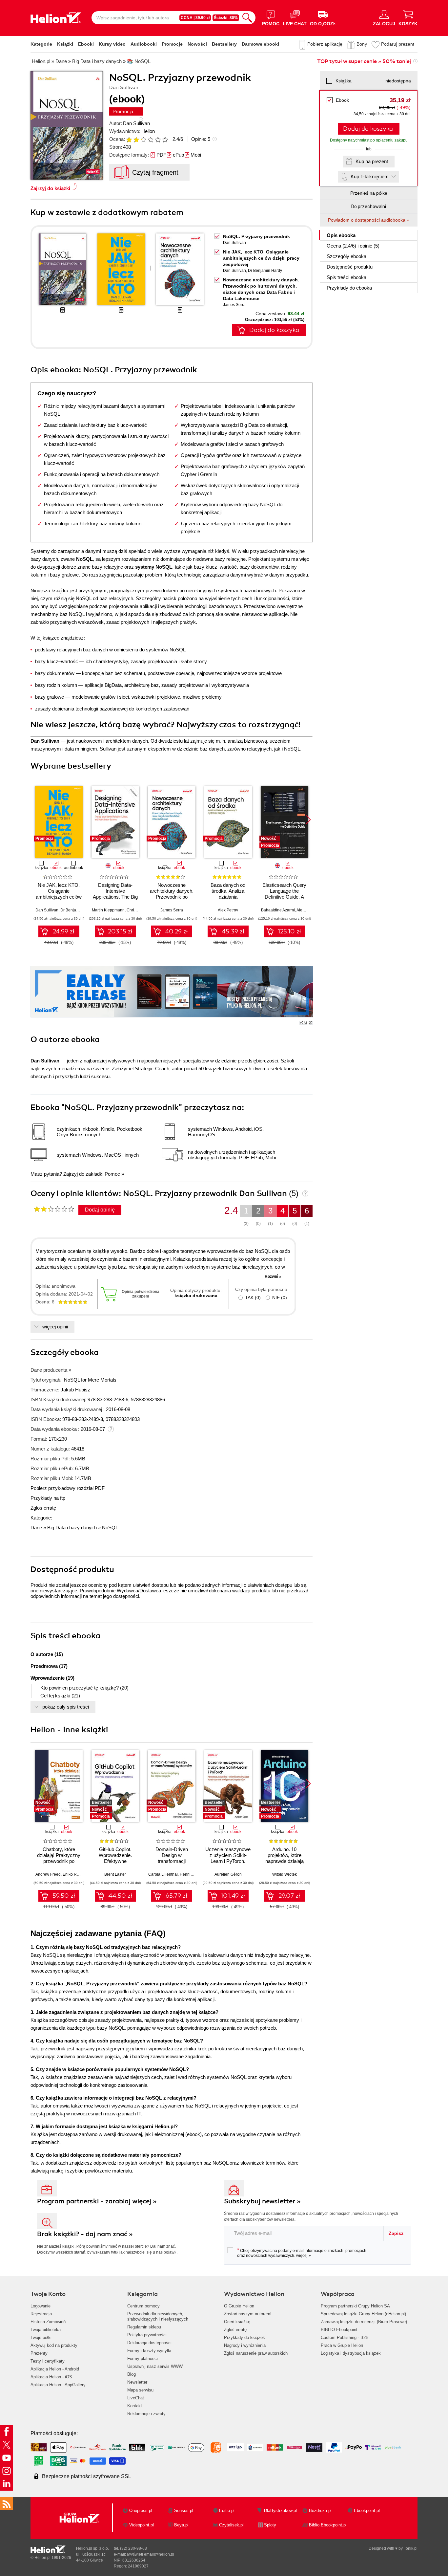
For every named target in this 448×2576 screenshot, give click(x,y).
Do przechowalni (369, 207)
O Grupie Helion (239, 2306)
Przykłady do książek (244, 2337)
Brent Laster (115, 1874)
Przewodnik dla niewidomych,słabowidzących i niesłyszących (158, 2316)
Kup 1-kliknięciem (370, 176)
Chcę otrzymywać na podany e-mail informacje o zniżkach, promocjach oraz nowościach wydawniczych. (302, 2253)
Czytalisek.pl (231, 2525)
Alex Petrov (228, 910)
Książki (65, 44)
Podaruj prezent (398, 44)
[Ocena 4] (151, 140)
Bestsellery (224, 44)
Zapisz (396, 2233)
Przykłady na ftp (48, 1498)
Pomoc (112, 1174)
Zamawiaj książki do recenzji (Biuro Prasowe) (364, 2322)
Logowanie (41, 2306)
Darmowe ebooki (260, 44)
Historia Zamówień (48, 2322)
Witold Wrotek (285, 1874)
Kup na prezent (372, 161)
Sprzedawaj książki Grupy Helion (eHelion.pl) (363, 2314)
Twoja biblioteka (46, 2330)
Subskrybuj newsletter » (262, 2201)
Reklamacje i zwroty (146, 2414)
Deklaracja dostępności (149, 2343)
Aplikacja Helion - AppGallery (58, 2385)
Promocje (172, 44)
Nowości (197, 44)
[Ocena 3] (143, 140)
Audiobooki (144, 44)
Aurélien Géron (228, 1874)
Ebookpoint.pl (367, 2511)
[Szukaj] (247, 18)
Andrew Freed (48, 1874)
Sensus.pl (184, 2511)
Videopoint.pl (142, 2525)
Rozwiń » (273, 1277)
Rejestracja (41, 2314)
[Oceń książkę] (148, 139)
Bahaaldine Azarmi (278, 910)
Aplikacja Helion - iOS (51, 2377)
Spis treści (346, 277)
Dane (36, 1528)
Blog (132, 2374)
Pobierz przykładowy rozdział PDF (68, 1488)
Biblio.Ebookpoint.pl (328, 2525)
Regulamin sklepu (144, 2327)
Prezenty (39, 2353)
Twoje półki (41, 2337)
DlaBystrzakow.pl (280, 2511)
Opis (341, 235)
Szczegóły (346, 256)
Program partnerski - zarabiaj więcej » (97, 2201)
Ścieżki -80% (226, 18)
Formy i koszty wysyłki (149, 2351)
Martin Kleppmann (108, 910)
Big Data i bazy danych (72, 1528)
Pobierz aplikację (325, 44)
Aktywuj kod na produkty (54, 2345)
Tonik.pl (411, 2548)
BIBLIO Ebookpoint (339, 2330)
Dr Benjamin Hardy (265, 271)
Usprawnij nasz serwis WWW (155, 2366)
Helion (148, 131)
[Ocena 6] (165, 140)
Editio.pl (227, 2511)
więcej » (304, 2256)
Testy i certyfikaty (48, 2361)
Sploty (270, 2525)
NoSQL (110, 1528)
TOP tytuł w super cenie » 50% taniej (364, 61)
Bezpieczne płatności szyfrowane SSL (87, 2476)
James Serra (234, 305)
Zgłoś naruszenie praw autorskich (256, 2353)
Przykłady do (349, 288)
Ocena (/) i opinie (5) (353, 246)
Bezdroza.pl (320, 2511)
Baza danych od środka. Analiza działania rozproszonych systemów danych (228, 897)
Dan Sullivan (136, 123)
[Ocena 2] (136, 140)
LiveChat (136, 2398)
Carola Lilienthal (163, 1874)
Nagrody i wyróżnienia (245, 2345)
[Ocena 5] (158, 140)
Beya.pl (181, 2525)
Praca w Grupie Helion (342, 2345)
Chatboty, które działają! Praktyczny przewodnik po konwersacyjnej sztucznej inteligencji (59, 1861)
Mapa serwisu (140, 2390)
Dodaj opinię (100, 1210)
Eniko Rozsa (74, 1874)
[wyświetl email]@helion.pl (151, 2554)
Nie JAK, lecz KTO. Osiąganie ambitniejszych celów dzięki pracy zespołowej (261, 258)
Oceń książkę (237, 2322)
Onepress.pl (141, 2511)
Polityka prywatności (147, 2335)
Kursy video (112, 44)
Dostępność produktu (350, 267)
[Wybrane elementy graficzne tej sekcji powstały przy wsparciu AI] (311, 1023)
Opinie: (201, 139)
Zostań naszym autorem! (248, 2314)
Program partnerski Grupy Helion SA (355, 2306)
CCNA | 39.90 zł (195, 18)
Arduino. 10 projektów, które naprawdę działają (285, 1855)
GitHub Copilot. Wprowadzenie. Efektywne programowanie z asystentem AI (115, 1861)
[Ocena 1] (129, 140)
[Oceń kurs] (54, 1209)
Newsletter (137, 2382)
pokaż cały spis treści (66, 1707)
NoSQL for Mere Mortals (90, 1380)
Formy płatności (143, 2358)
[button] (308, 820)
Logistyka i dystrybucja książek (351, 2353)
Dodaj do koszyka (368, 129)
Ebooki (86, 44)
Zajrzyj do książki (50, 188)
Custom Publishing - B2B (345, 2337)
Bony (362, 44)
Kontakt (135, 2406)
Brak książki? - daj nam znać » (85, 2234)
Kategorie (41, 44)
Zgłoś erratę (43, 1508)
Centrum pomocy (143, 2306)
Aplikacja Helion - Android (55, 2369)
